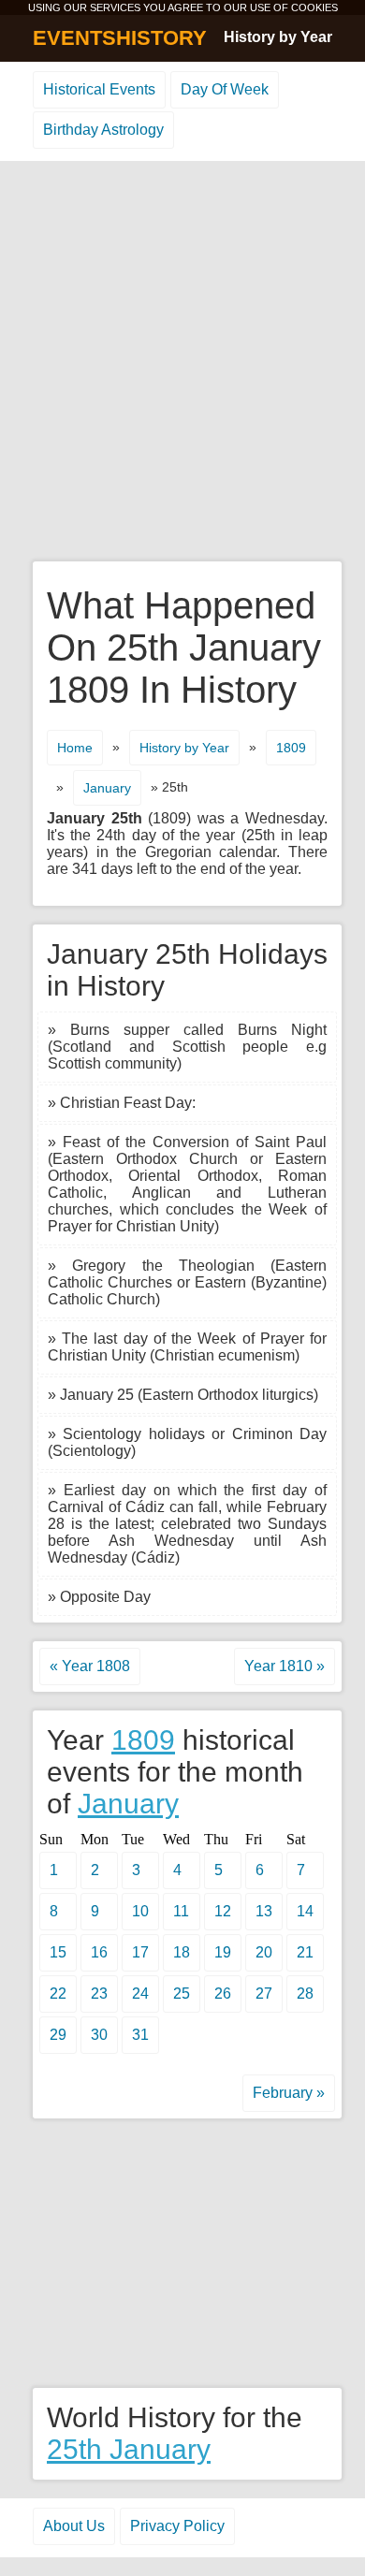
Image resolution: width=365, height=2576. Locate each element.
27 (264, 1994)
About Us (74, 2526)
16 (99, 1952)
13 (264, 1911)
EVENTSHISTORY (120, 38)
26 (223, 1994)
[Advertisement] (182, 362)
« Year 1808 (90, 1666)
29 (58, 2035)
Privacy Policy (177, 2526)
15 (58, 1952)
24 (140, 1994)
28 (305, 1994)
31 (140, 2035)
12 (223, 1911)
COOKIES (314, 7)
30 (99, 2035)
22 (58, 1994)
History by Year (278, 37)
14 (305, 1911)
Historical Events (99, 89)
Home (75, 748)
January (107, 788)
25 (182, 1994)
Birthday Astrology (103, 130)
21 (305, 1952)
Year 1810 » (285, 1666)
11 (181, 1911)
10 (140, 1911)
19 (223, 1952)
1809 (291, 748)
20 (264, 1952)
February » (289, 2093)
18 (182, 1952)
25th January (129, 2449)
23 (99, 1994)
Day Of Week (225, 89)
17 (140, 1952)
